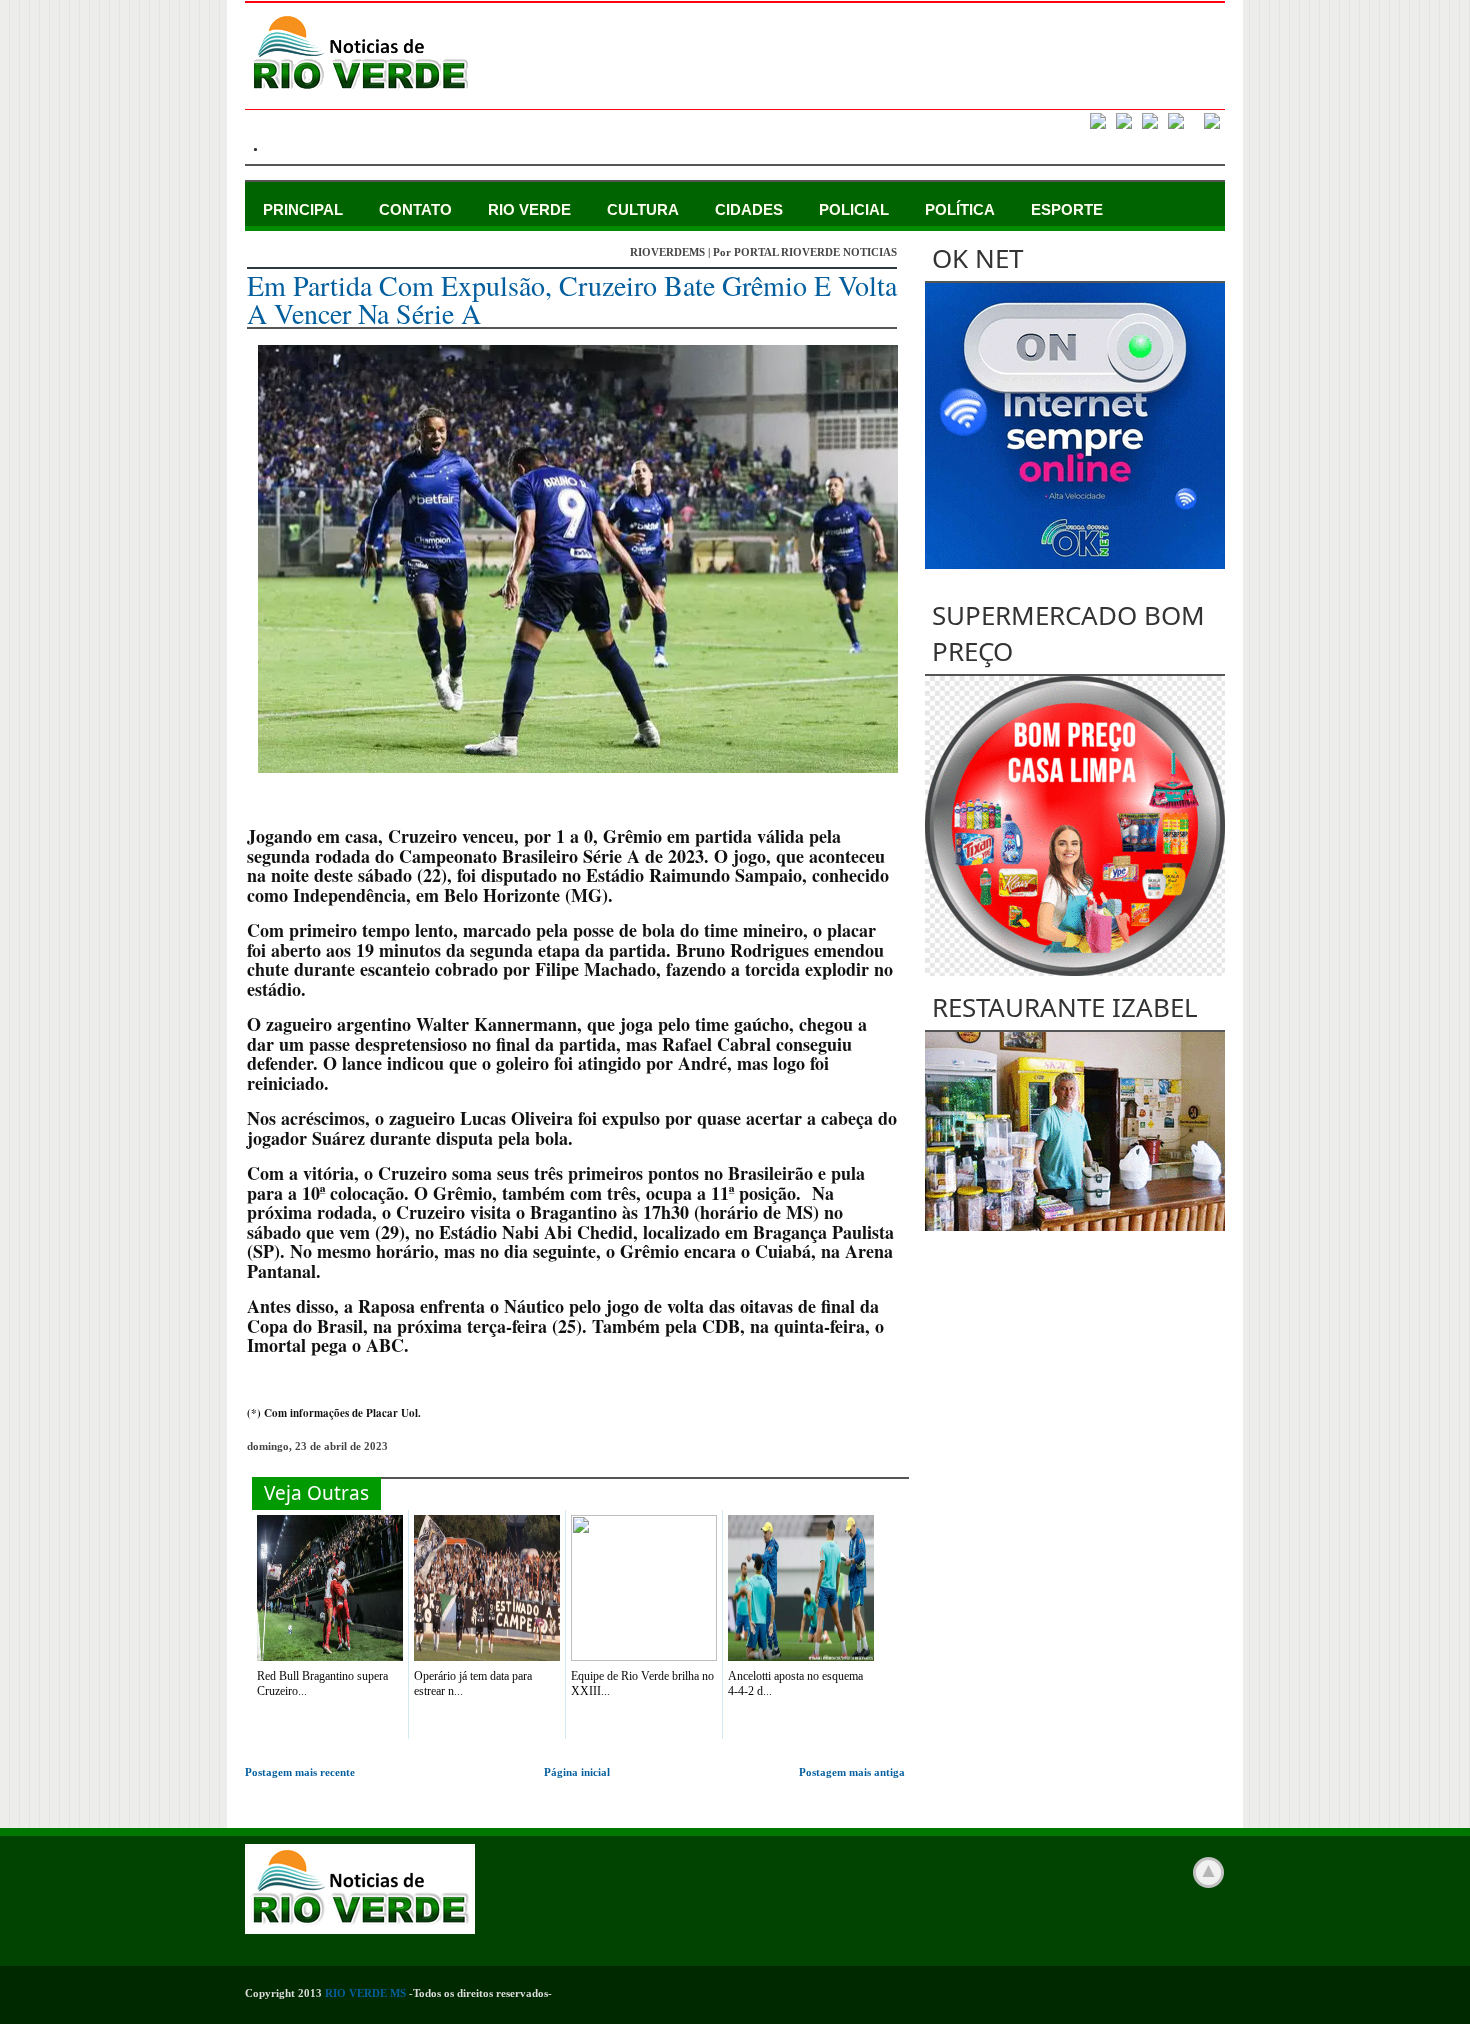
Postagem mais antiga (852, 1772)
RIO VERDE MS (365, 1993)
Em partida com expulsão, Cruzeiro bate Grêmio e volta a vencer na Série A (572, 299)
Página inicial (577, 1772)
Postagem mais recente (300, 1772)
